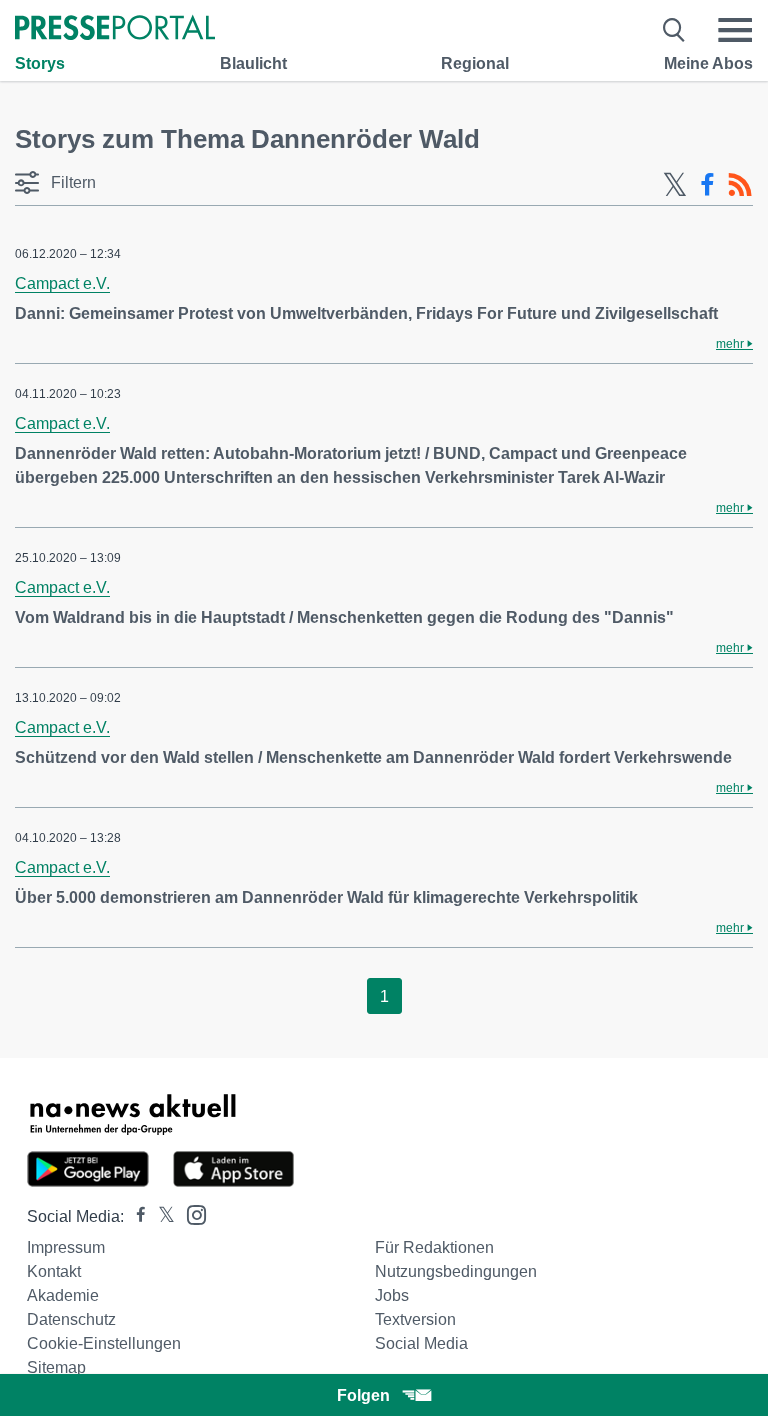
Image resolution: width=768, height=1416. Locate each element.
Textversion (415, 1319)
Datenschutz (71, 1319)
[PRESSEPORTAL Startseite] (115, 29)
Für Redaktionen (434, 1247)
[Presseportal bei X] (160, 1216)
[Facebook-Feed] (707, 185)
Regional (475, 63)
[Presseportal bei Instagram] (190, 1213)
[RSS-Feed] (740, 185)
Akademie (63, 1295)
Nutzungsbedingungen (456, 1271)
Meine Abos (708, 63)
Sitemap (56, 1367)
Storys (40, 63)
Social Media (421, 1343)
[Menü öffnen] (735, 30)
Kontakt (54, 1271)
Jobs (392, 1295)
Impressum (66, 1247)
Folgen (363, 1395)
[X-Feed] (675, 185)
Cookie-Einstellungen (104, 1343)
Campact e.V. (62, 283)
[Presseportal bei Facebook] (135, 1216)
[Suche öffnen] (674, 30)
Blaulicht (253, 63)
